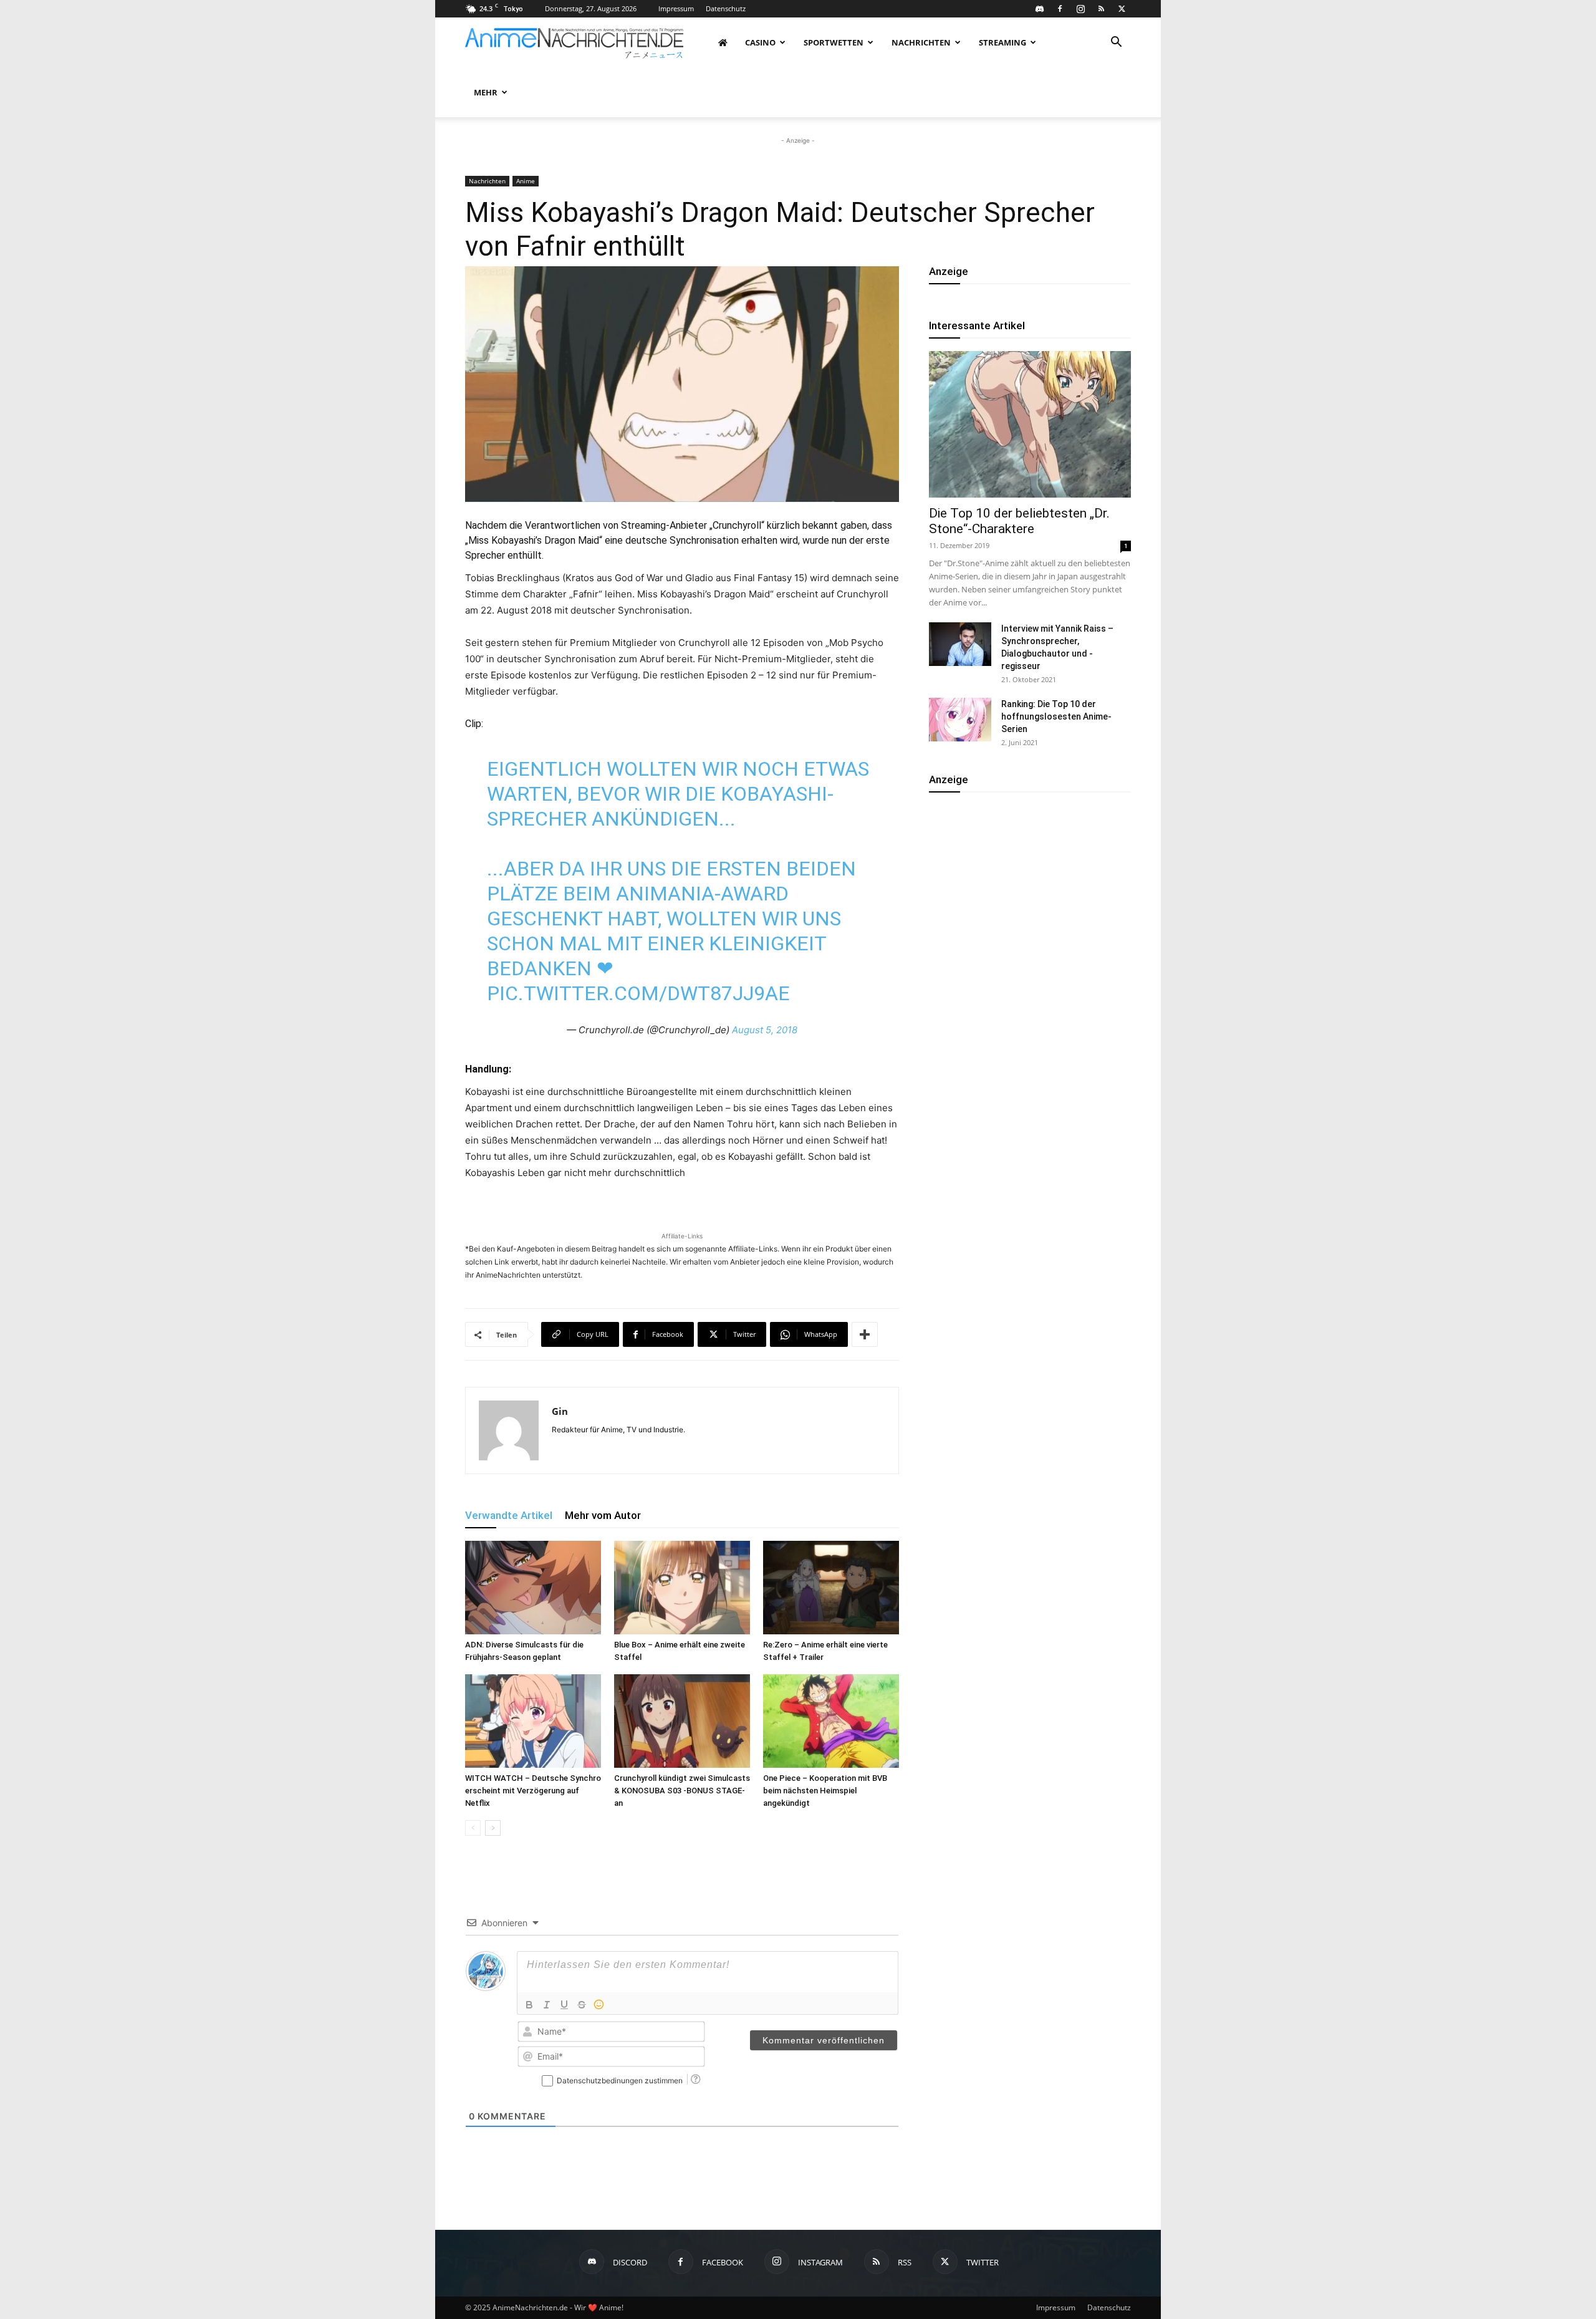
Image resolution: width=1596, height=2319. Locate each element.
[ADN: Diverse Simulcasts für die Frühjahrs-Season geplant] (533, 1588)
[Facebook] (1060, 9)
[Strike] (582, 2005)
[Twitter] (1122, 9)
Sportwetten (834, 42)
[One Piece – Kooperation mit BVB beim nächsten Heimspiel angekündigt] (831, 1721)
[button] (1116, 43)
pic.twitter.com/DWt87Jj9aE (638, 993)
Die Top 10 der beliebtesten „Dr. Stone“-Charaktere (1019, 521)
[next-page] (493, 1828)
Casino (760, 42)
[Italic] (547, 2005)
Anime (526, 181)
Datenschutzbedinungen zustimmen (620, 2080)
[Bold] (529, 2005)
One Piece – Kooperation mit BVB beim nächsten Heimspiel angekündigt (825, 1791)
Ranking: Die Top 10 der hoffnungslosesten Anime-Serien (1056, 716)
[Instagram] (1080, 9)
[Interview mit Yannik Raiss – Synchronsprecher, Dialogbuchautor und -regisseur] (960, 644)
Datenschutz (726, 8)
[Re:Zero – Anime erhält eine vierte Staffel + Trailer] (831, 1588)
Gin (560, 1411)
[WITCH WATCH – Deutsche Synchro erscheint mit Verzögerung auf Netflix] (533, 1721)
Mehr (486, 92)
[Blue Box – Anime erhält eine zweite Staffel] (682, 1588)
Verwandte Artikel (509, 1515)
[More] (865, 1334)
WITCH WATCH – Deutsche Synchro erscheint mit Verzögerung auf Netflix (533, 1791)
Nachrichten (921, 42)
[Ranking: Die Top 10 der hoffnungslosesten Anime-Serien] (960, 720)
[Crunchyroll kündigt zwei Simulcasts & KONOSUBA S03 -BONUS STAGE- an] (682, 1721)
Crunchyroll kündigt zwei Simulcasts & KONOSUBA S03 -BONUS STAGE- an (682, 1791)
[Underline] (564, 2005)
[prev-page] (473, 1828)
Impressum (676, 8)
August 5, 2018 (765, 1030)
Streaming (1002, 42)
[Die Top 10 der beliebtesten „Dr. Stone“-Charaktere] (1030, 424)
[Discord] (1039, 9)
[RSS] (1101, 9)
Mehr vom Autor (603, 1515)
